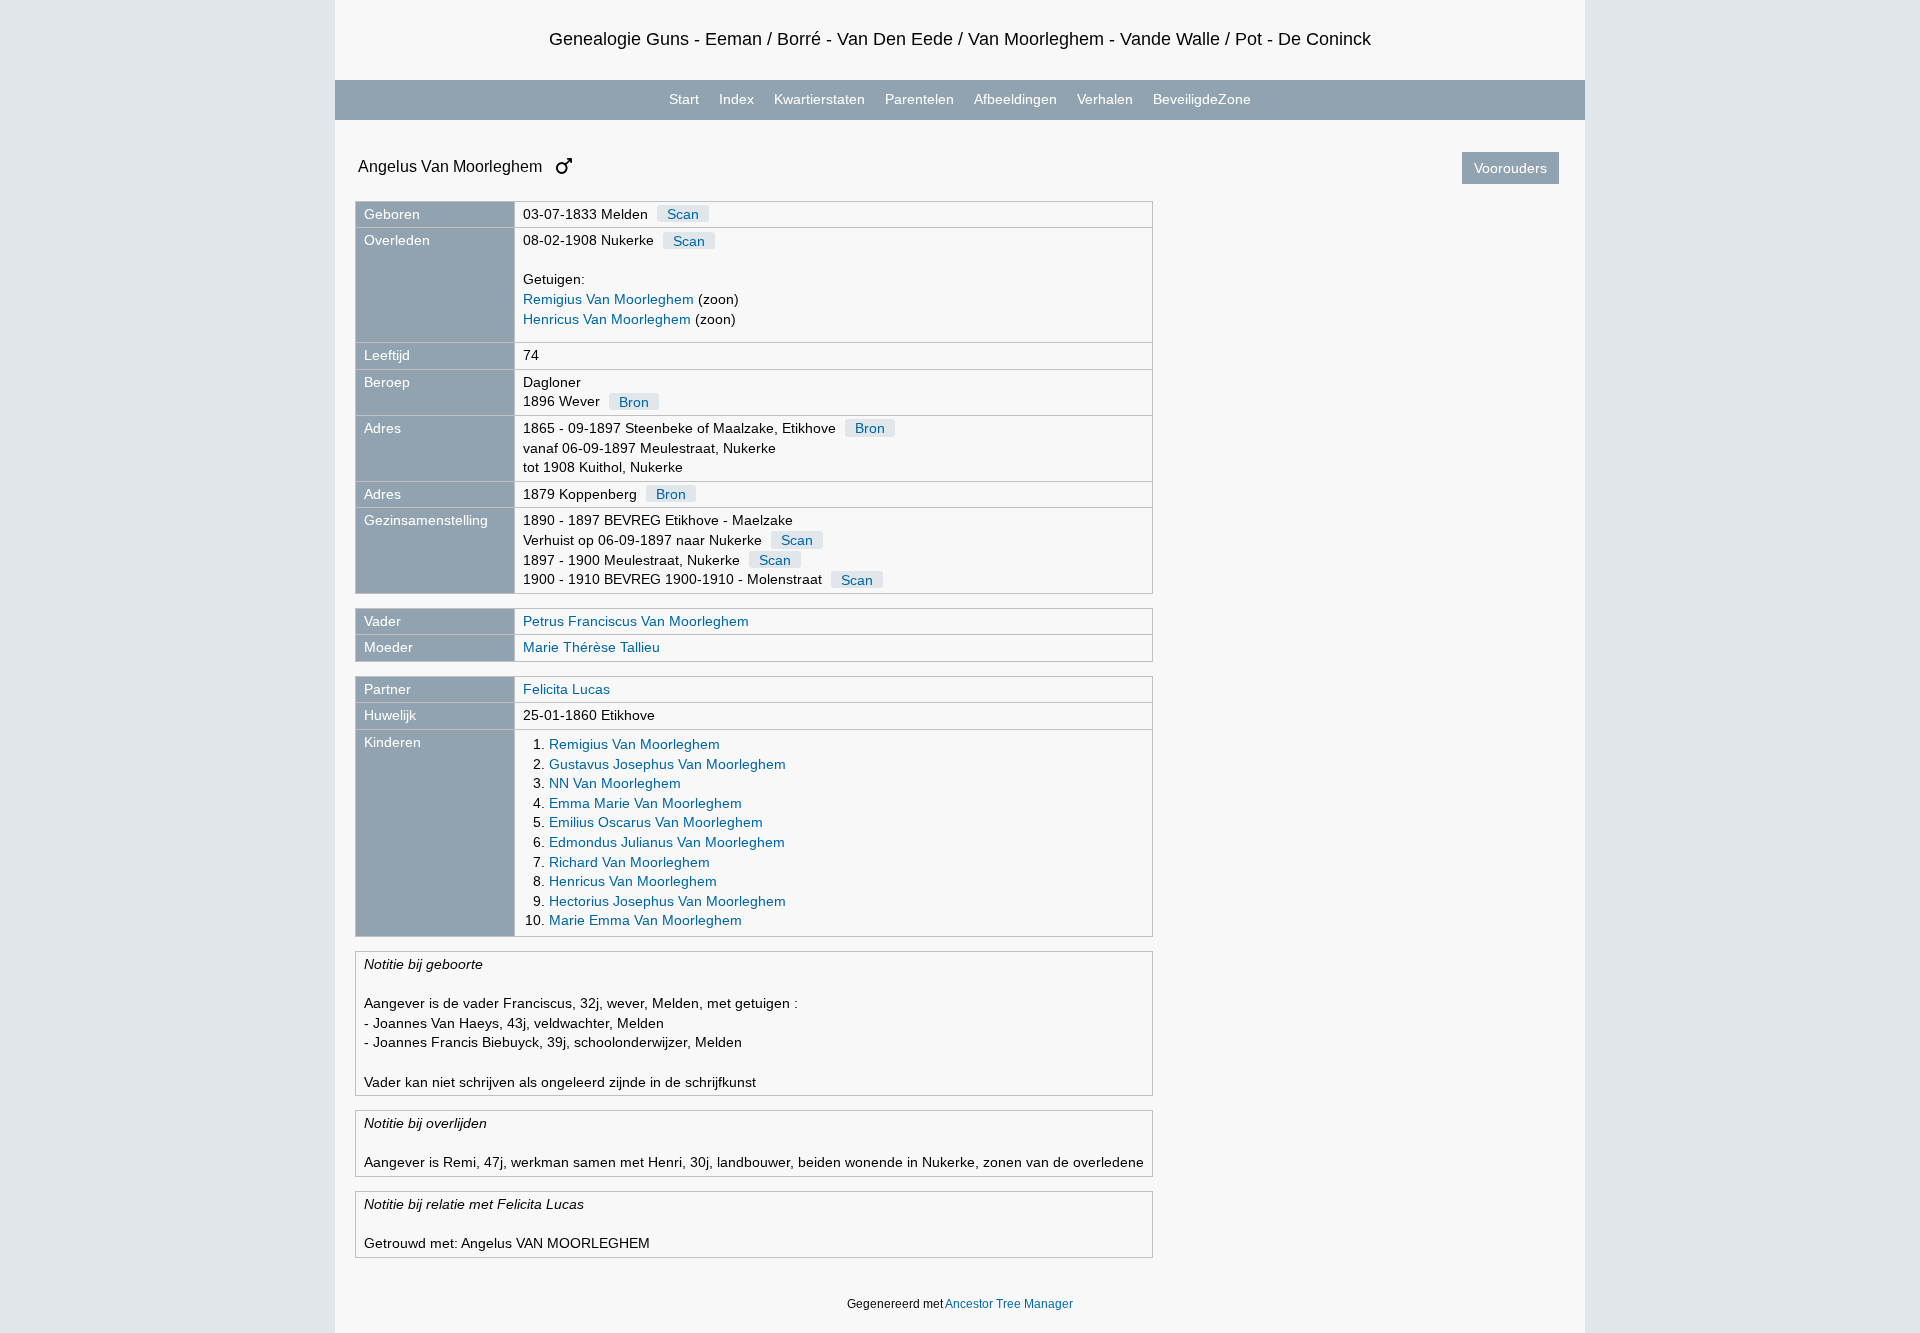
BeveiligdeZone (1202, 99)
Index (736, 99)
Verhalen (1105, 99)
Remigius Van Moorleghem (608, 299)
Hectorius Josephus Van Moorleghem (667, 901)
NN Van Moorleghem (615, 783)
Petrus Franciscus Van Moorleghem (636, 621)
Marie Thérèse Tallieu (591, 647)
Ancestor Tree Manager (1009, 1304)
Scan (683, 214)
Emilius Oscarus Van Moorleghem (656, 822)
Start (684, 99)
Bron (634, 401)
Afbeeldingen (1015, 99)
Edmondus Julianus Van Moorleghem (667, 842)
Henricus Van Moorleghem (607, 319)
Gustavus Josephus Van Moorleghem (667, 764)
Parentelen (919, 99)
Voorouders (1510, 168)
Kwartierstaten (819, 99)
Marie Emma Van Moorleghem (645, 920)
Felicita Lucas (566, 689)
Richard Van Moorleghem (629, 862)
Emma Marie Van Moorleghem (645, 803)
